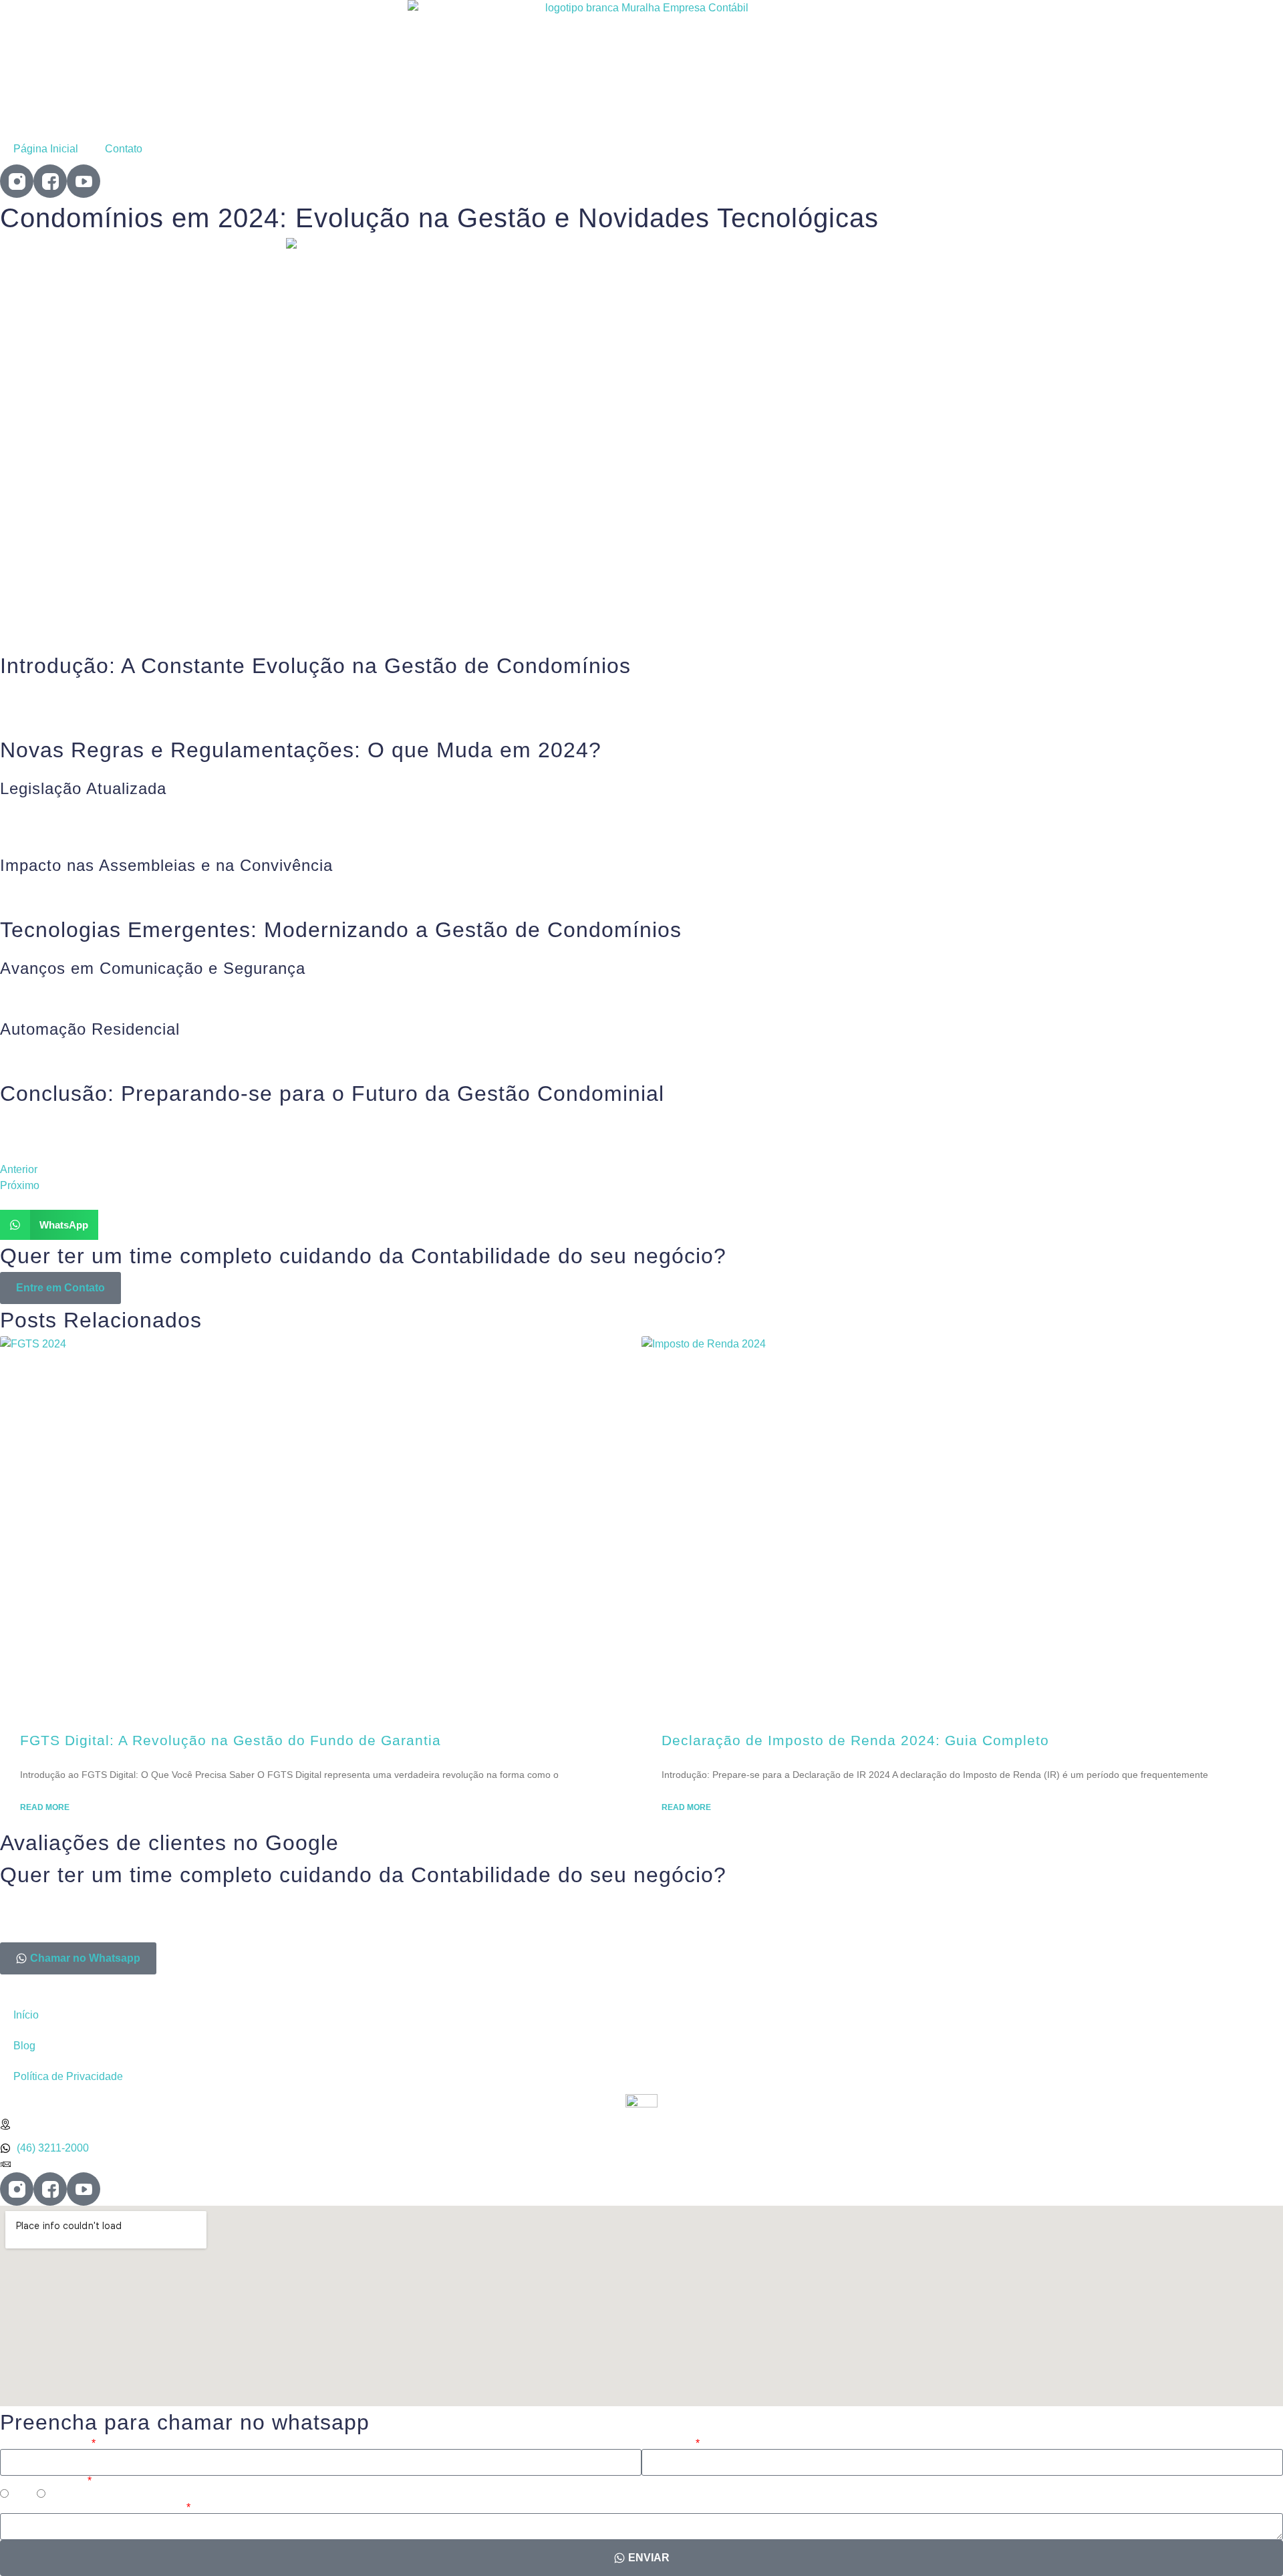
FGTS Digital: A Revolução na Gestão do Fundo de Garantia (231, 1740)
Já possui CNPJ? (43, 2481)
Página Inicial (46, 149)
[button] (49, 1225)
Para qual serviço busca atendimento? (92, 2508)
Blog (24, 2046)
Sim (21, 2495)
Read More (45, 1807)
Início (26, 2015)
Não (58, 2495)
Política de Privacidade (68, 2076)
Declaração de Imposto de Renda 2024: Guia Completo (855, 1740)
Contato (124, 149)
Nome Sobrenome (45, 2444)
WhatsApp (668, 2444)
